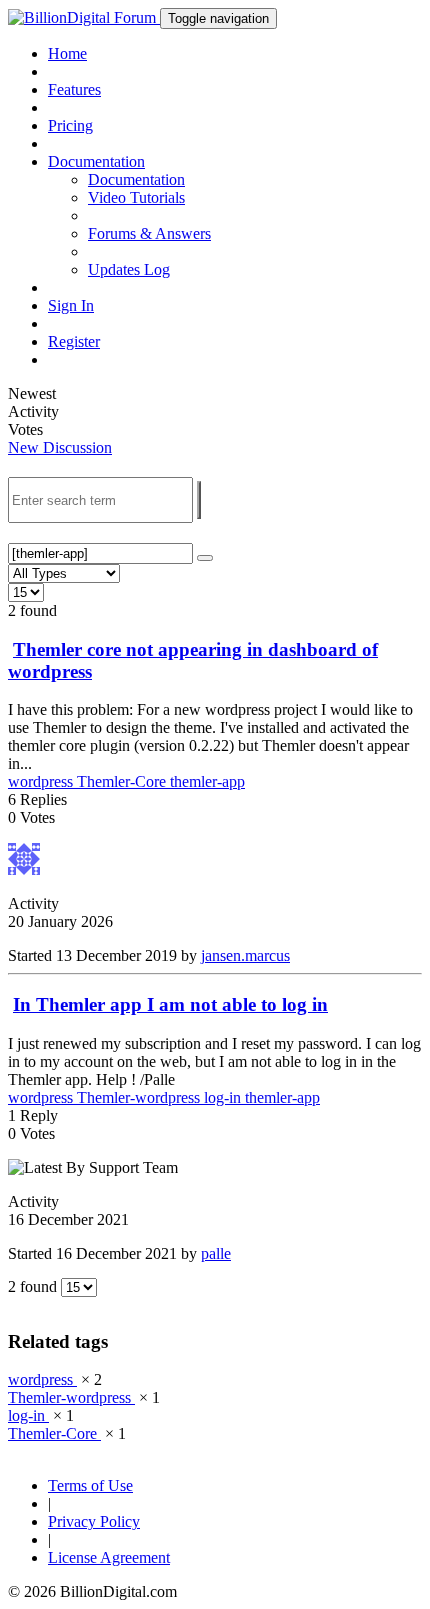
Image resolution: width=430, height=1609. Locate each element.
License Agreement (109, 1557)
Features (74, 89)
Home (67, 53)
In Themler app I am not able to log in (170, 1004)
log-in (224, 1097)
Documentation (136, 179)
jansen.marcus (245, 955)
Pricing (70, 125)
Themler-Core (123, 781)
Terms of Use (90, 1485)
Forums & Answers (149, 233)
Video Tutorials (136, 197)
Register (74, 341)
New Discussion (60, 447)
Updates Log (129, 269)
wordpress (42, 781)
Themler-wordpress (140, 1097)
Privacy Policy (94, 1521)
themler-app (207, 781)
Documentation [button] (96, 161)
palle (216, 1253)
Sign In (71, 305)
